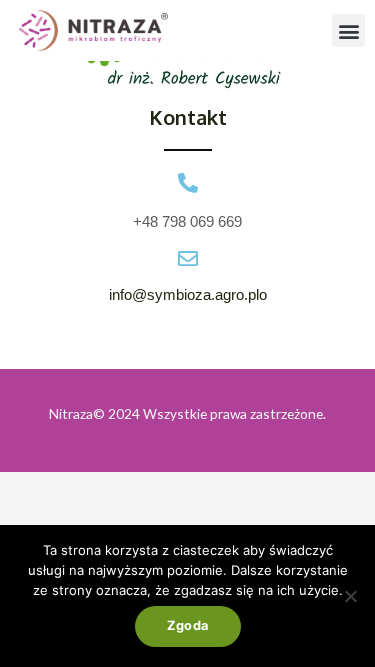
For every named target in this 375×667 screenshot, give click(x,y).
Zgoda (188, 625)
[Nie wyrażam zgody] (350, 596)
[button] (348, 30)
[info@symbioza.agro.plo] (188, 259)
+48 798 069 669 (187, 221)
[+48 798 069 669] (188, 183)
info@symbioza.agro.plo (188, 294)
